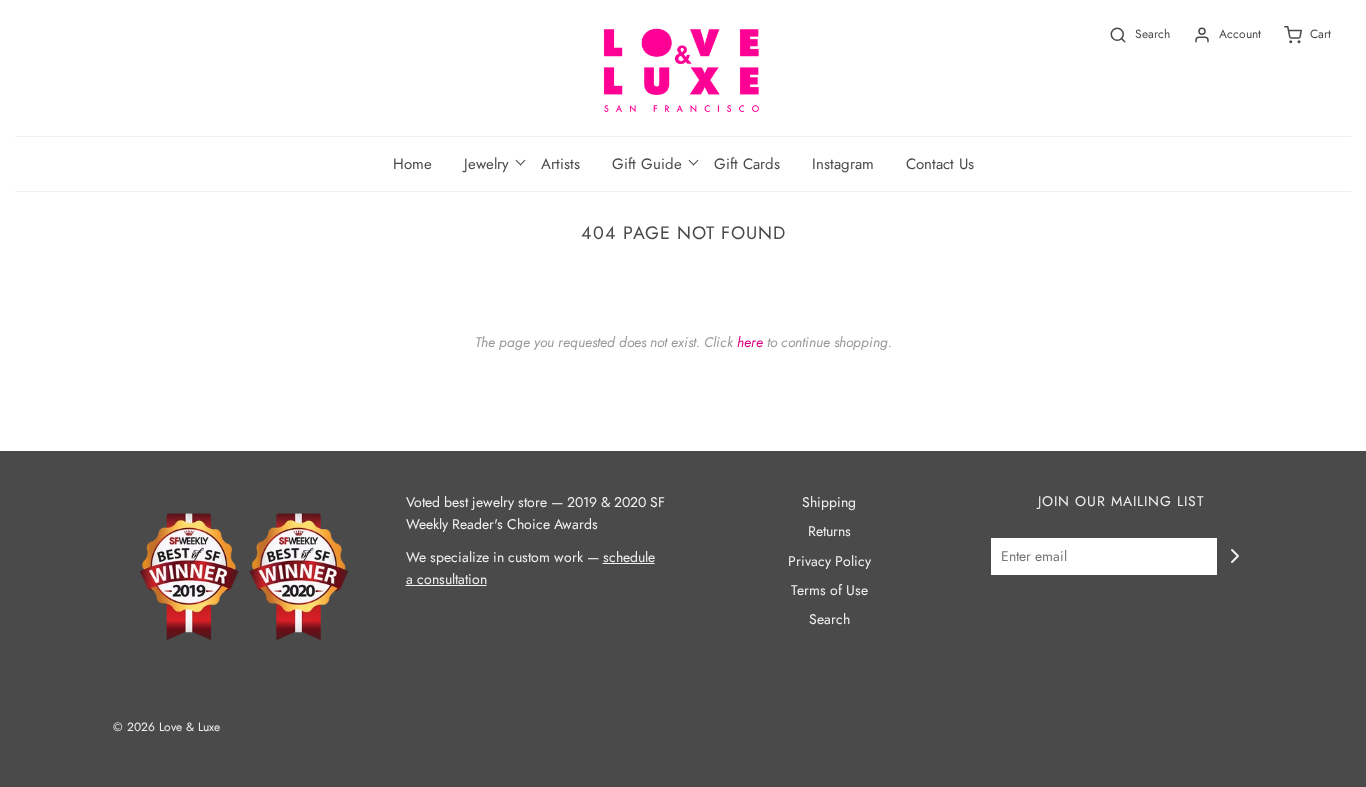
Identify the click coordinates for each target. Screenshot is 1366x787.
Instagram (843, 164)
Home (412, 164)
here (750, 342)
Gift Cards (747, 164)
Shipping (829, 502)
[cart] (1296, 34)
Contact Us (940, 164)
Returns (829, 531)
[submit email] (1235, 556)
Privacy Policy (829, 561)
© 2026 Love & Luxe (166, 727)
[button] (486, 164)
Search (829, 619)
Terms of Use (829, 590)
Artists (560, 164)
